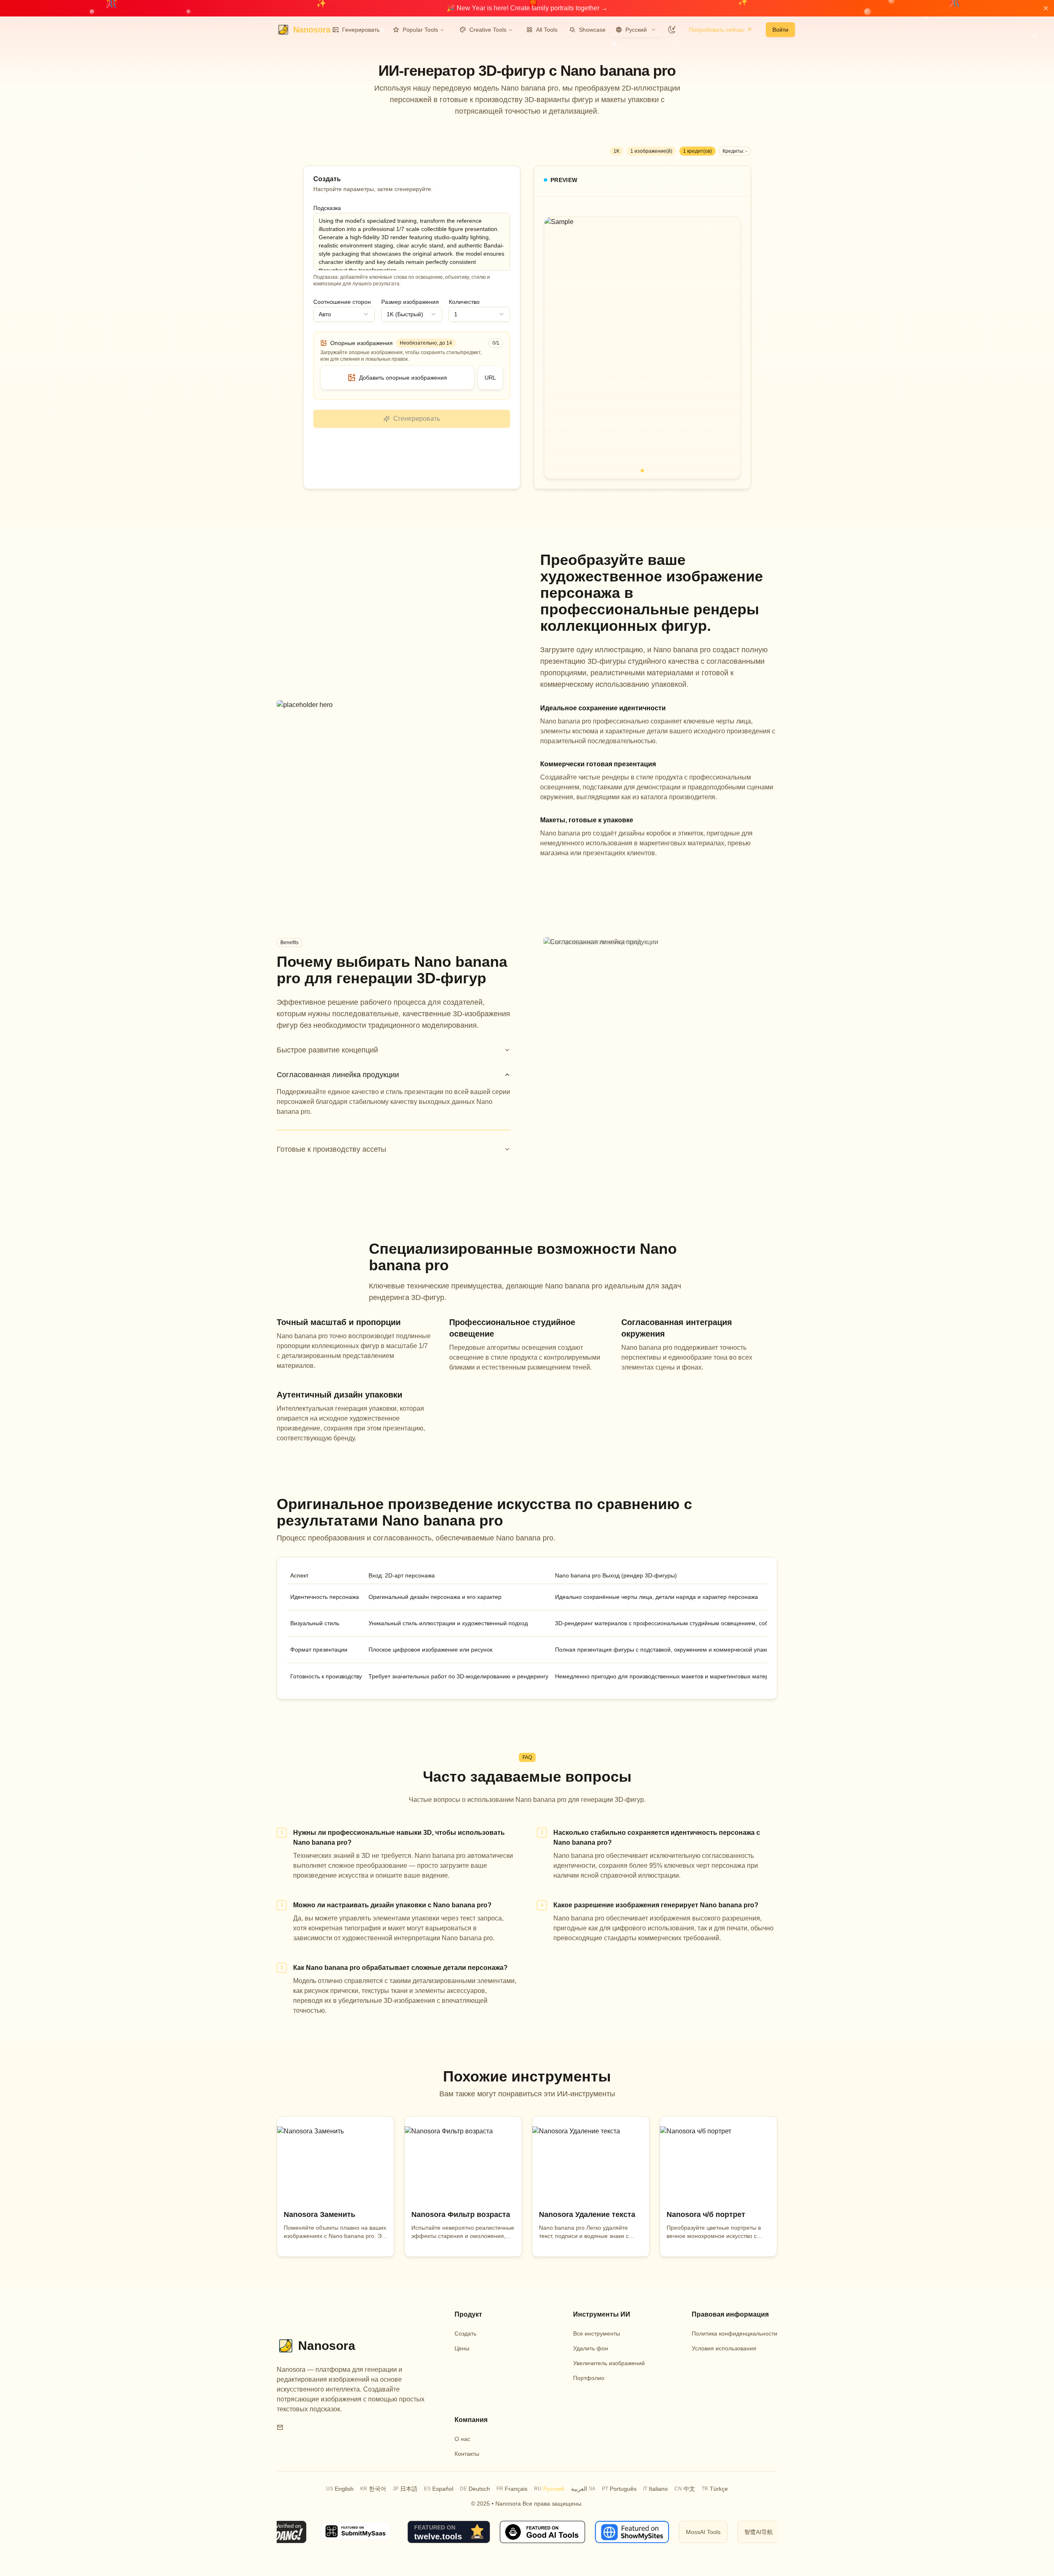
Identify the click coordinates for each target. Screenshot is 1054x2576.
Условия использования (724, 2348)
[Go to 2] (642, 471)
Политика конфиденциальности (735, 2333)
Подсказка (327, 208)
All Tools (547, 30)
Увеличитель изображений (609, 2363)
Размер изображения (410, 302)
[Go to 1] (636, 471)
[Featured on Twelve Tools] (443, 2532)
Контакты (467, 2454)
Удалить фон (591, 2348)
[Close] (1046, 8)
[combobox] (636, 30)
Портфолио (589, 2378)
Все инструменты (597, 2333)
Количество (464, 302)
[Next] (728, 348)
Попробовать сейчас (717, 30)
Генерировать (361, 30)
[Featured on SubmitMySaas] (351, 2532)
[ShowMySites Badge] (626, 2532)
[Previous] (557, 348)
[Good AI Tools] (537, 2532)
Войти (780, 30)
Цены (462, 2348)
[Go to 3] (649, 471)
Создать (465, 2333)
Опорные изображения (361, 343)
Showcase (592, 30)
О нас (462, 2439)
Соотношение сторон (342, 302)
